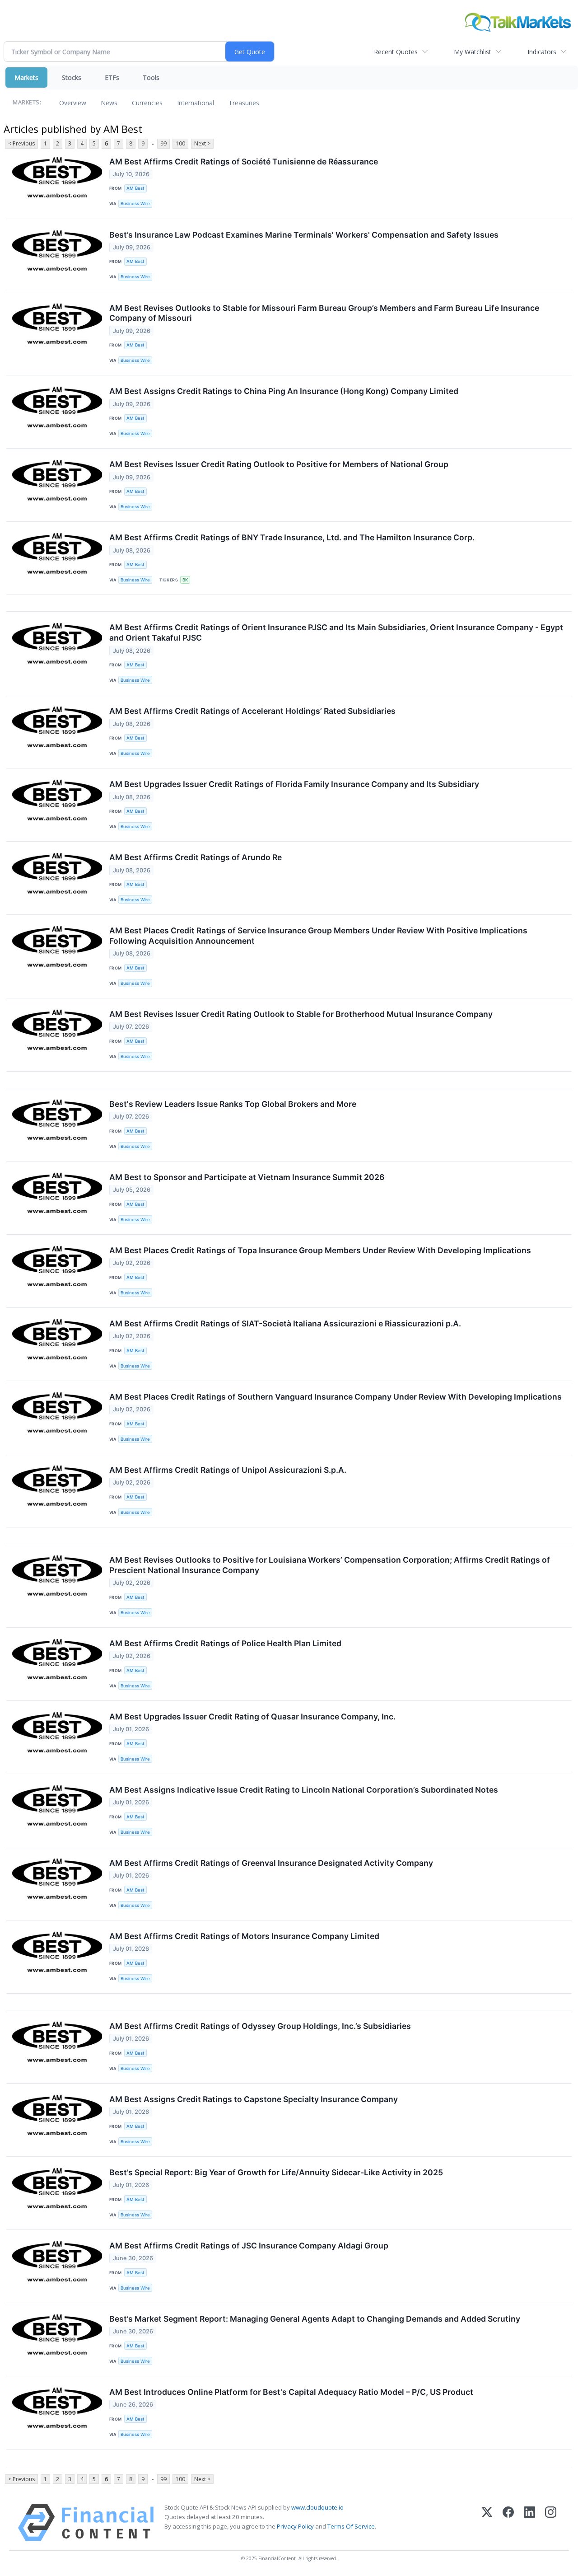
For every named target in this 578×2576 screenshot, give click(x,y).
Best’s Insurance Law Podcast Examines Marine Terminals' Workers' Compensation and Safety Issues (304, 235)
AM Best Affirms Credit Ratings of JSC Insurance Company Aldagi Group (249, 2246)
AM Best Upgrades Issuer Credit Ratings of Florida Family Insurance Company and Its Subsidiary (294, 784)
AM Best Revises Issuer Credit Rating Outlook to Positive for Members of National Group (279, 464)
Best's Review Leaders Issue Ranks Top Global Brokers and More (233, 1104)
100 (180, 143)
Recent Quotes (396, 52)
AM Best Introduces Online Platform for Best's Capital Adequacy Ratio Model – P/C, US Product (291, 2392)
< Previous (21, 143)
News (109, 103)
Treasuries (244, 103)
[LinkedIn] (529, 2522)
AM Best (135, 188)
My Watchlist (473, 52)
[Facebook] (508, 2522)
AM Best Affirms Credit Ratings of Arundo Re (196, 857)
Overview (73, 103)
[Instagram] (551, 2522)
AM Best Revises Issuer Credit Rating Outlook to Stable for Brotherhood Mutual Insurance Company (301, 1014)
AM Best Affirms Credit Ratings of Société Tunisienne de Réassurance (244, 162)
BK (185, 580)
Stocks (72, 77)
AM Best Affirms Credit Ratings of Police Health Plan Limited (225, 1643)
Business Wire (135, 204)
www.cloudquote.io (317, 2507)
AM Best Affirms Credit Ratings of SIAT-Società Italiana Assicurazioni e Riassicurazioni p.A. (285, 1323)
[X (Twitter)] (487, 2522)
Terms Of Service (351, 2526)
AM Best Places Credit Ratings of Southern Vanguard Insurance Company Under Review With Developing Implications (336, 1397)
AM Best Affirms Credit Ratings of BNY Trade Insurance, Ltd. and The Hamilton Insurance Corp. (292, 537)
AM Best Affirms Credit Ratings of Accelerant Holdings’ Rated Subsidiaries (252, 711)
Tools (151, 77)
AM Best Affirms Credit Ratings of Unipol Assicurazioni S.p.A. (228, 1470)
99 (163, 143)
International (196, 103)
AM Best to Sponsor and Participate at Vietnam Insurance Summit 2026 (247, 1177)
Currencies (147, 103)
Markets (26, 77)
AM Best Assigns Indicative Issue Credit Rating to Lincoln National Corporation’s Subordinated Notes (304, 1790)
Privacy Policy (295, 2526)
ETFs (112, 77)
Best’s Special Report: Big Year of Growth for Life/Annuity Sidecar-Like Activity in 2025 (276, 2172)
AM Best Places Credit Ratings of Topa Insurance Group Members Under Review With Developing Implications (320, 1250)
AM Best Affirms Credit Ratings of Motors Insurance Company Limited (244, 1936)
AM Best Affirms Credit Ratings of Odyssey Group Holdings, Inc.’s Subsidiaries (260, 2026)
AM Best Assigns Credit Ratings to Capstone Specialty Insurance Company (254, 2099)
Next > (202, 143)
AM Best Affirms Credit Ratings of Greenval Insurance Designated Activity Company (271, 1863)
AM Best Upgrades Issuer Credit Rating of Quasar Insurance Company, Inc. (252, 1717)
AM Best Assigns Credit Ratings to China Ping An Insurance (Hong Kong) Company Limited (284, 391)
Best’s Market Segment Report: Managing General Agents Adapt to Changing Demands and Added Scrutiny (315, 2319)
